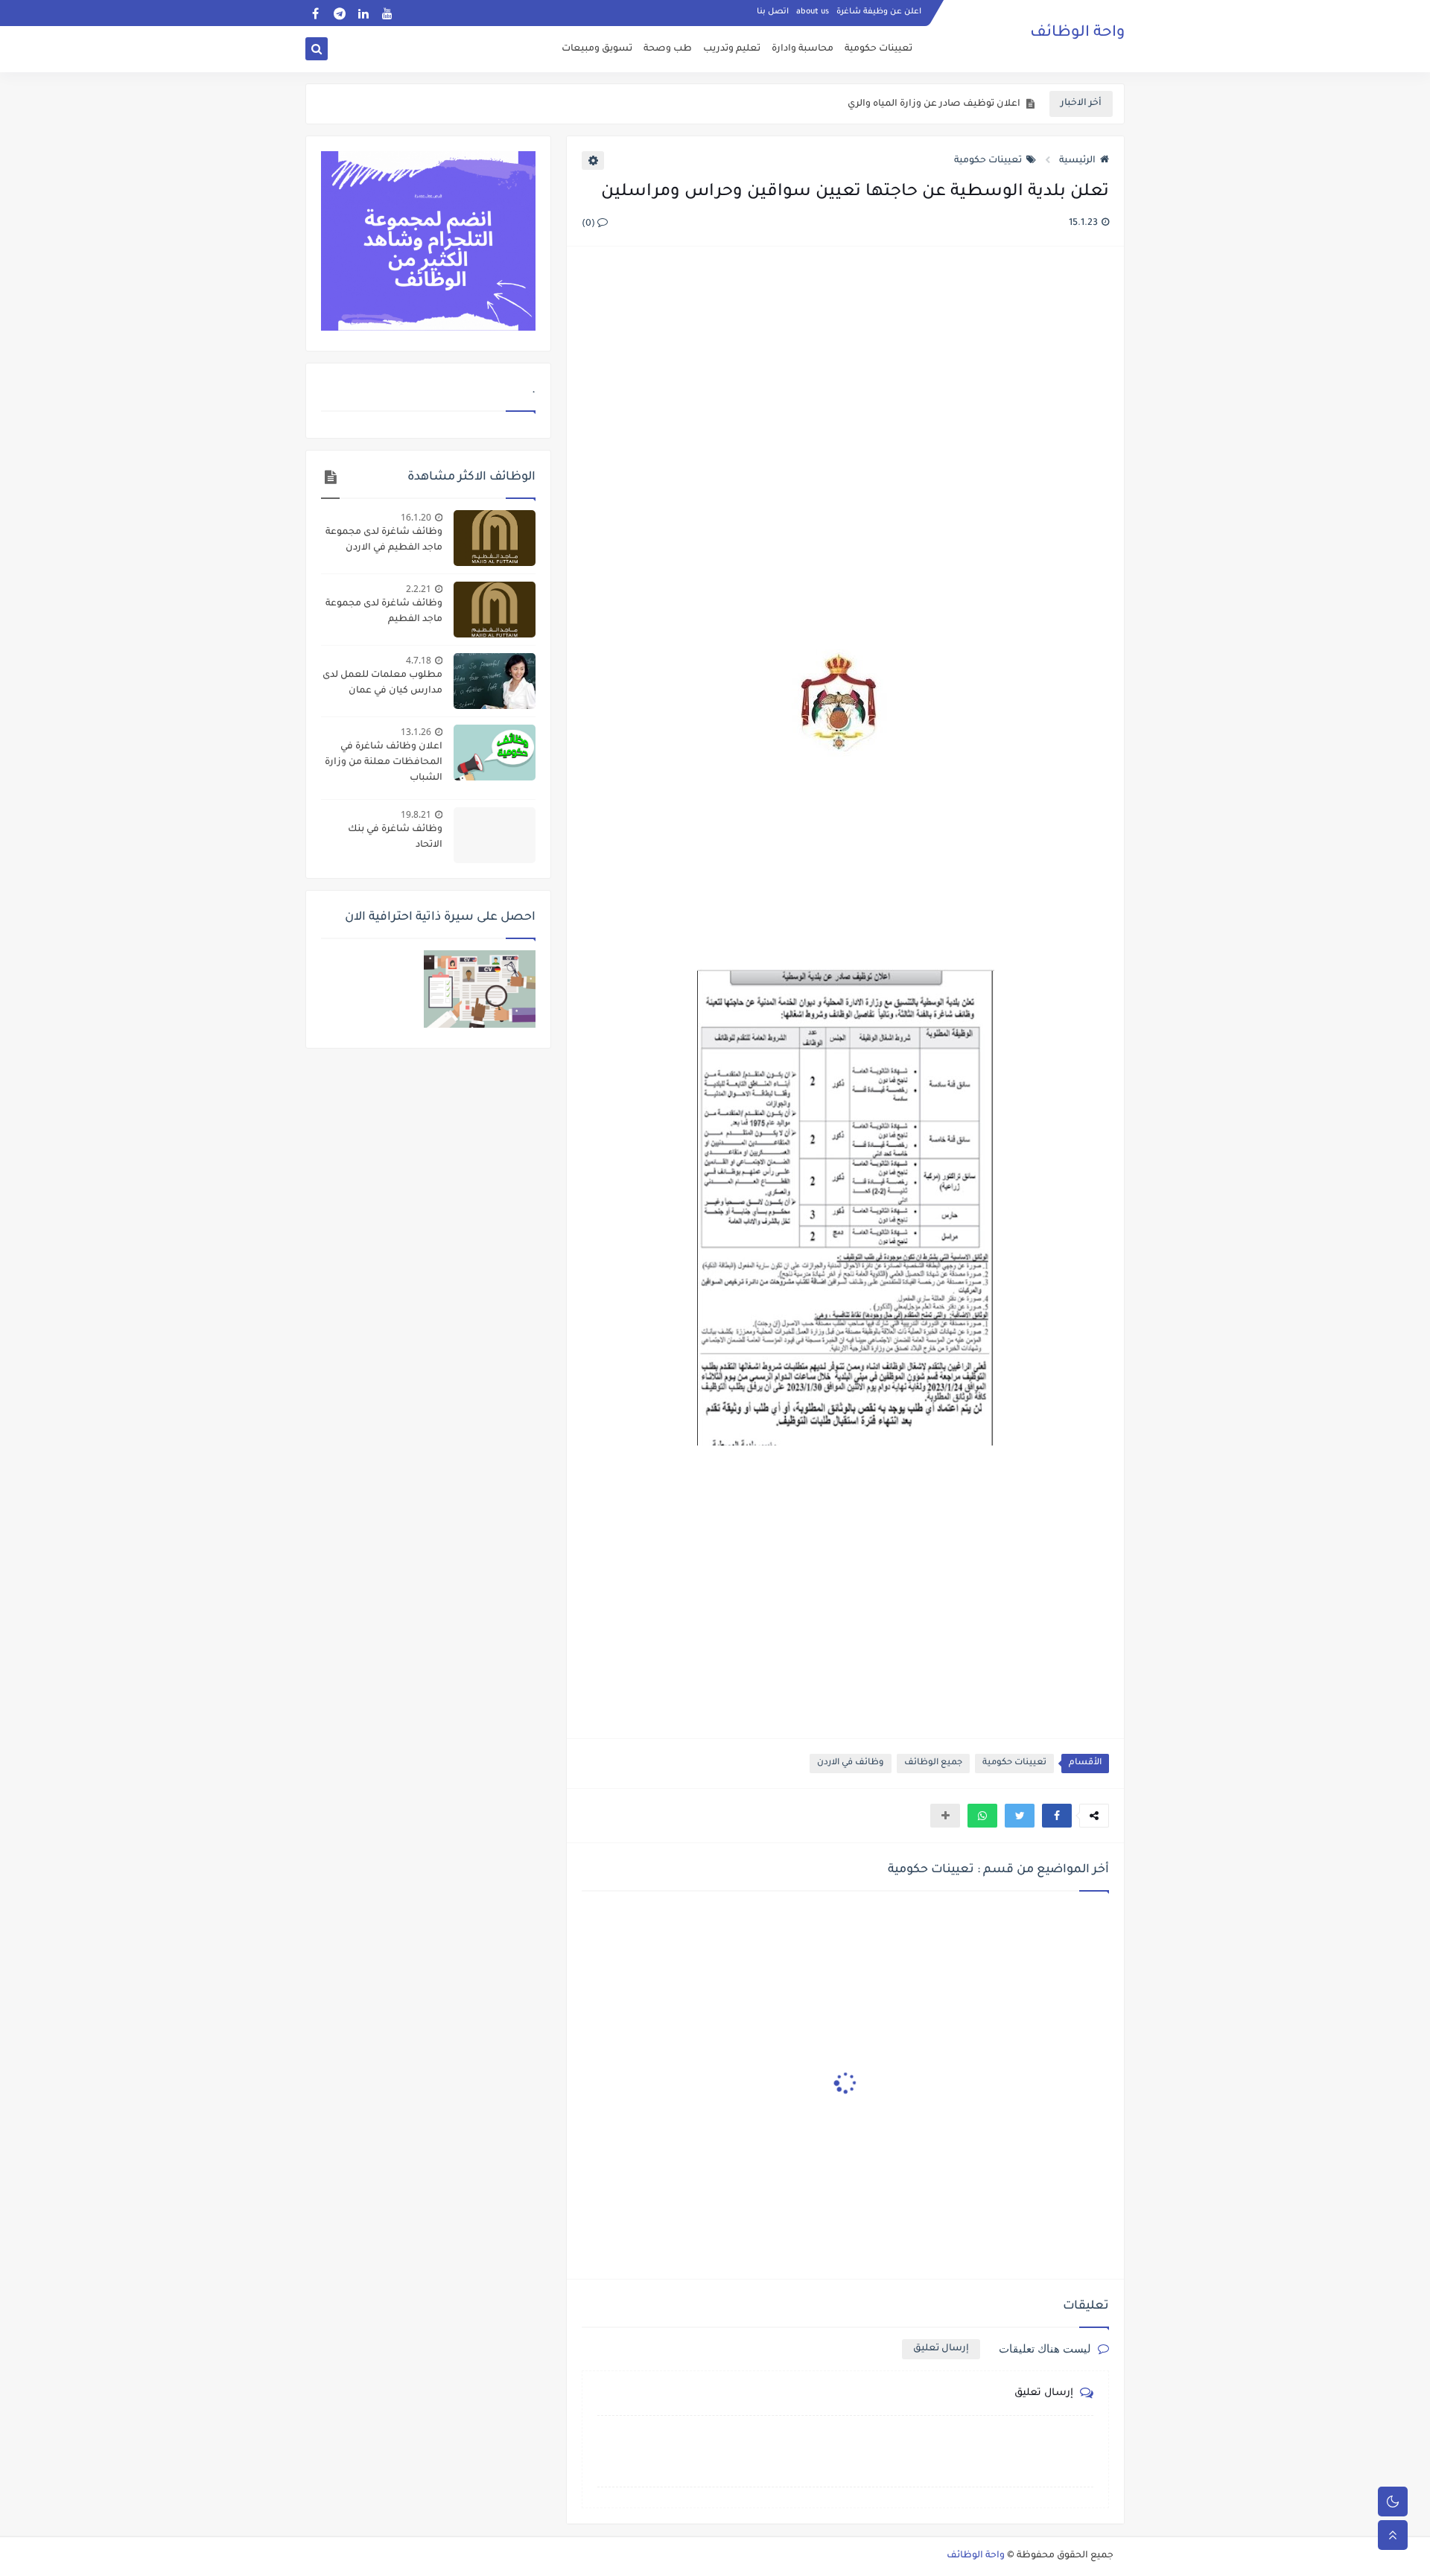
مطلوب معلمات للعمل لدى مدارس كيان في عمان (382, 683)
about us (813, 12)
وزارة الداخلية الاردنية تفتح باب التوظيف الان (927, 109)
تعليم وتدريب (732, 49)
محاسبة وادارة (803, 49)
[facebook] (315, 13)
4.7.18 (419, 660)
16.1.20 (416, 517)
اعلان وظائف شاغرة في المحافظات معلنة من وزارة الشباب (384, 763)
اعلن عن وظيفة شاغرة (879, 12)
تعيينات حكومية (878, 49)
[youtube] (387, 13)
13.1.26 (416, 732)
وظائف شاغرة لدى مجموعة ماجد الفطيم (384, 612)
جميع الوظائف (933, 1763)
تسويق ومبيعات (597, 49)
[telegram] (339, 13)
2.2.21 (419, 589)
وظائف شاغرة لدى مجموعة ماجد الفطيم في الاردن (384, 540)
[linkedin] (363, 13)
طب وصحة (668, 49)
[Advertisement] (845, 420)
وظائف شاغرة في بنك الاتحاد (395, 837)
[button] (1057, 1816)
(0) (590, 224)
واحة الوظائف (1077, 34)
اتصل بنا (773, 12)
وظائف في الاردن (851, 1763)
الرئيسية (1077, 161)
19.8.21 (416, 814)
